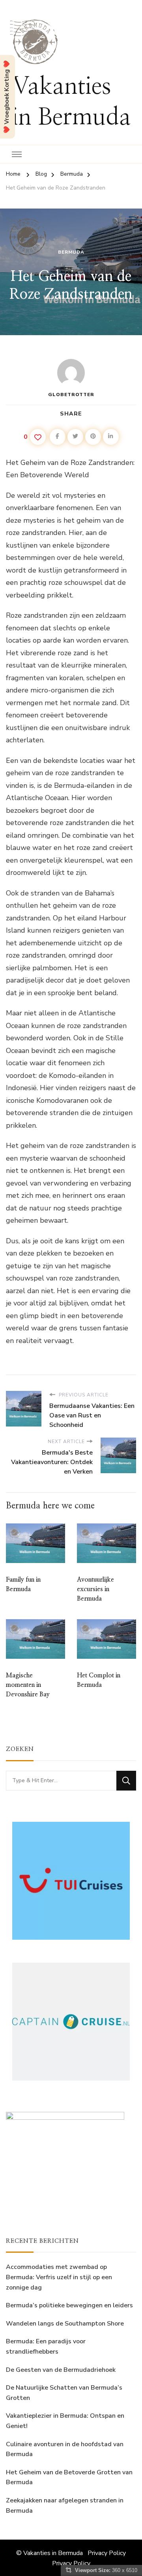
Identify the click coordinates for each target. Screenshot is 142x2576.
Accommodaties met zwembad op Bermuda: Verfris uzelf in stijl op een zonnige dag (59, 2277)
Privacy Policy (107, 2553)
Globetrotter (71, 395)
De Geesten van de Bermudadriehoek (61, 2370)
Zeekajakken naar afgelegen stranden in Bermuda (65, 2506)
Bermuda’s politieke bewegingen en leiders (69, 2305)
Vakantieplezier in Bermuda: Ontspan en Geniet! (65, 2421)
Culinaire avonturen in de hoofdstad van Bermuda (65, 2449)
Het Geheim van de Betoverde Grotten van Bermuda (69, 2477)
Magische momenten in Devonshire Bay (28, 1685)
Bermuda (71, 252)
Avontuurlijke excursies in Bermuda (95, 1589)
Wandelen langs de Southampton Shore (65, 2324)
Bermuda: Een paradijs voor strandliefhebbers (46, 2346)
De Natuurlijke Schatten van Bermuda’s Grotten (64, 2393)
